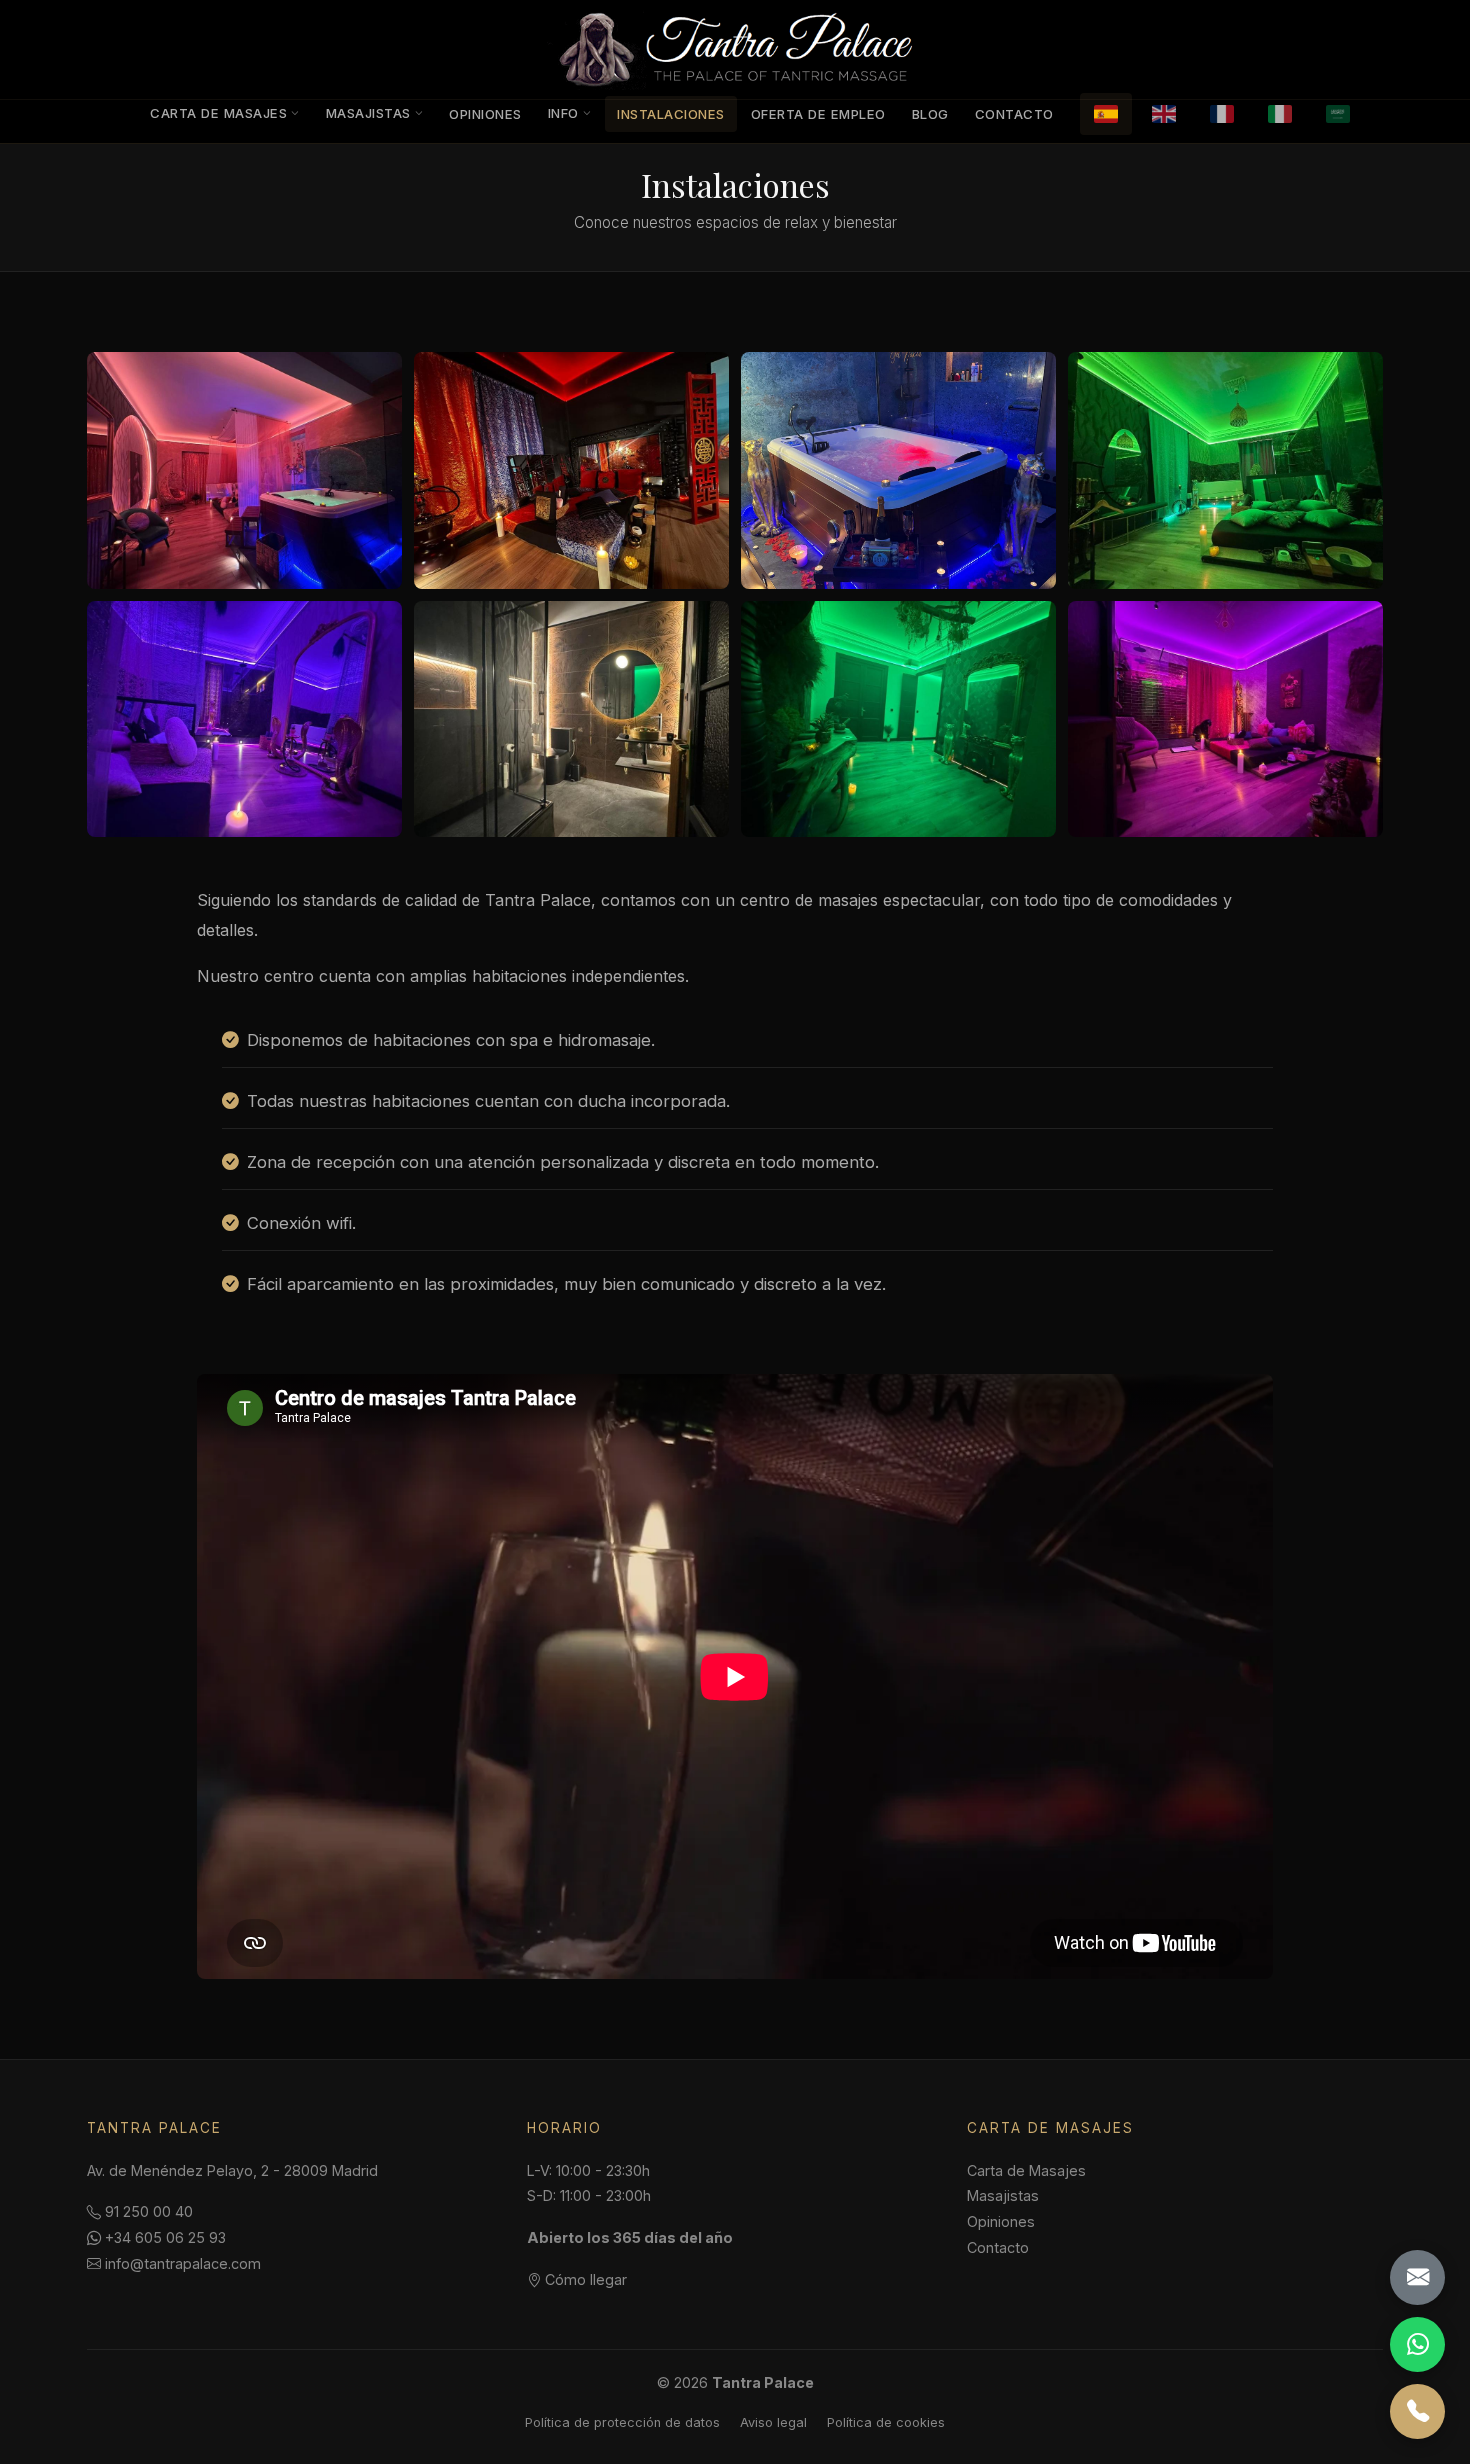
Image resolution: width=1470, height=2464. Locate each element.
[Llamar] (1417, 2411)
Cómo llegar (584, 2279)
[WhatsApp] (1417, 2344)
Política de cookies (886, 2422)
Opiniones (485, 114)
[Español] (1106, 114)
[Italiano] (1280, 114)
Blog (930, 114)
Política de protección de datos (622, 2422)
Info (563, 113)
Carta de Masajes (218, 113)
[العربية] (1338, 114)
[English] (1164, 114)
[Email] (1417, 2277)
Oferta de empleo (818, 114)
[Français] (1222, 114)
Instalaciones (671, 114)
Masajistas (368, 113)
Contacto (1014, 114)
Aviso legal (773, 2422)
